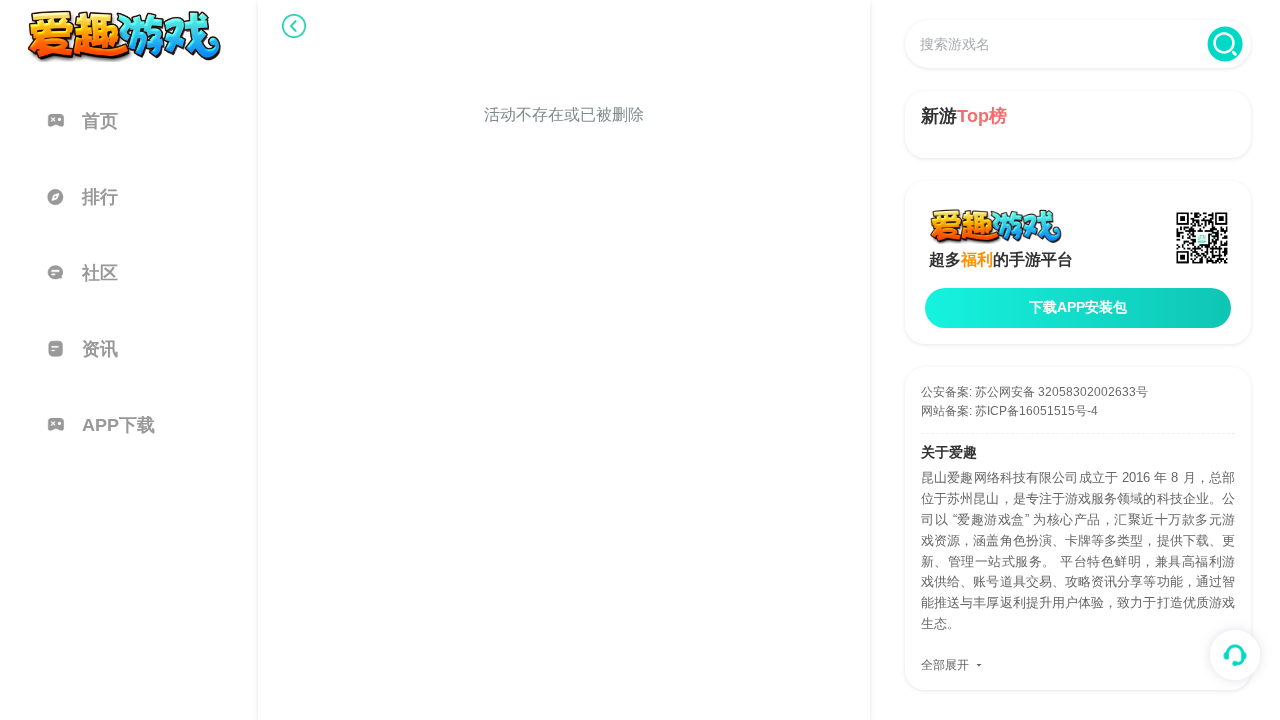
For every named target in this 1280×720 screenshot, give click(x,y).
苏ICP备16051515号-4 (1036, 411)
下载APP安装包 (1078, 307)
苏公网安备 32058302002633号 (1061, 392)
